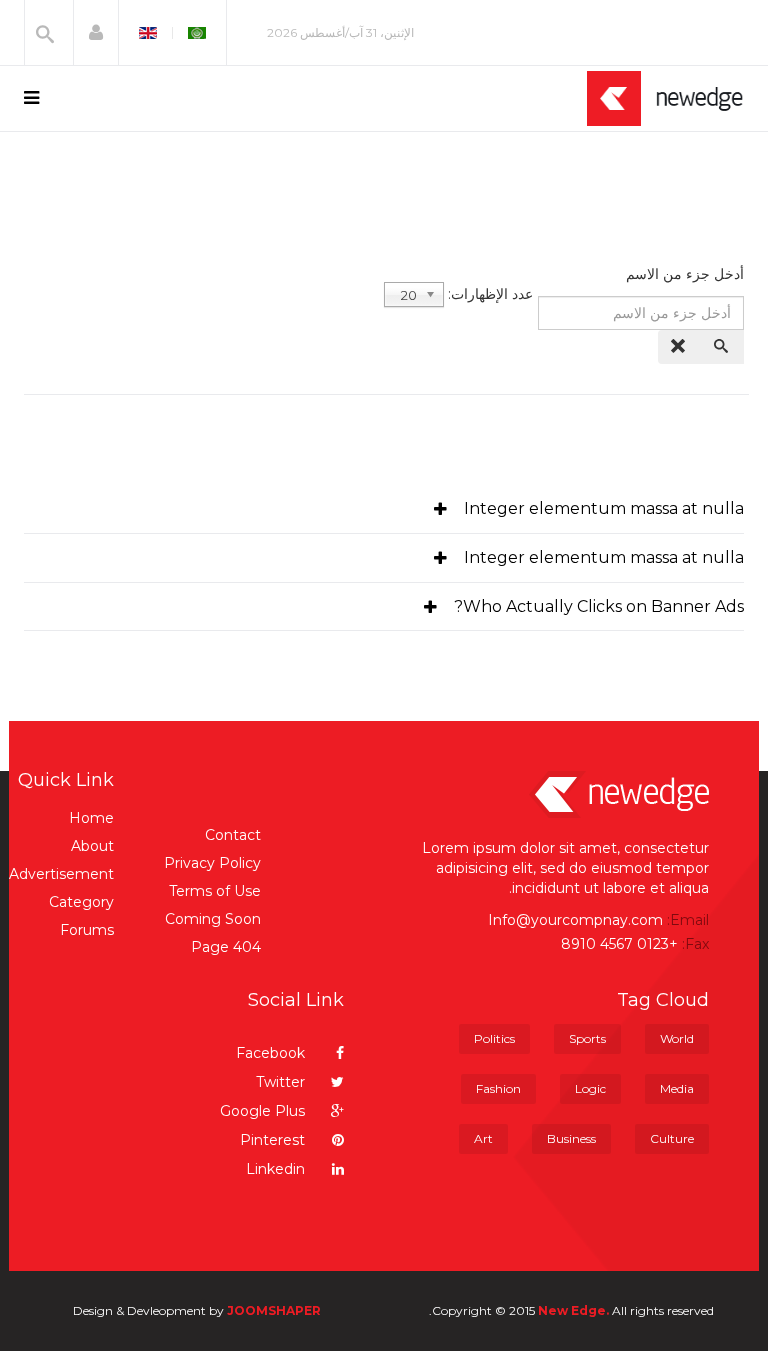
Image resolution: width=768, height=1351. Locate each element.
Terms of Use (215, 891)
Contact (233, 835)
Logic (590, 1088)
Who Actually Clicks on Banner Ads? (599, 606)
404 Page (226, 947)
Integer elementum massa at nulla (604, 508)
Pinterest (274, 1140)
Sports (587, 1038)
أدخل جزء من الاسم (683, 274)
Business (571, 1138)
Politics (494, 1038)
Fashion (498, 1088)
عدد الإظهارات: (490, 294)
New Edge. (573, 1310)
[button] (96, 33)
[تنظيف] (680, 347)
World (677, 1038)
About (92, 846)
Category (81, 902)
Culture (672, 1138)
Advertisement (61, 874)
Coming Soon (213, 919)
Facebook (272, 1053)
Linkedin (277, 1169)
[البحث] (723, 347)
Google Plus (264, 1111)
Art (483, 1138)
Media (677, 1088)
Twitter (282, 1082)
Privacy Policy (212, 863)
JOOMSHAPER (274, 1310)
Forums (87, 930)
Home (91, 818)
